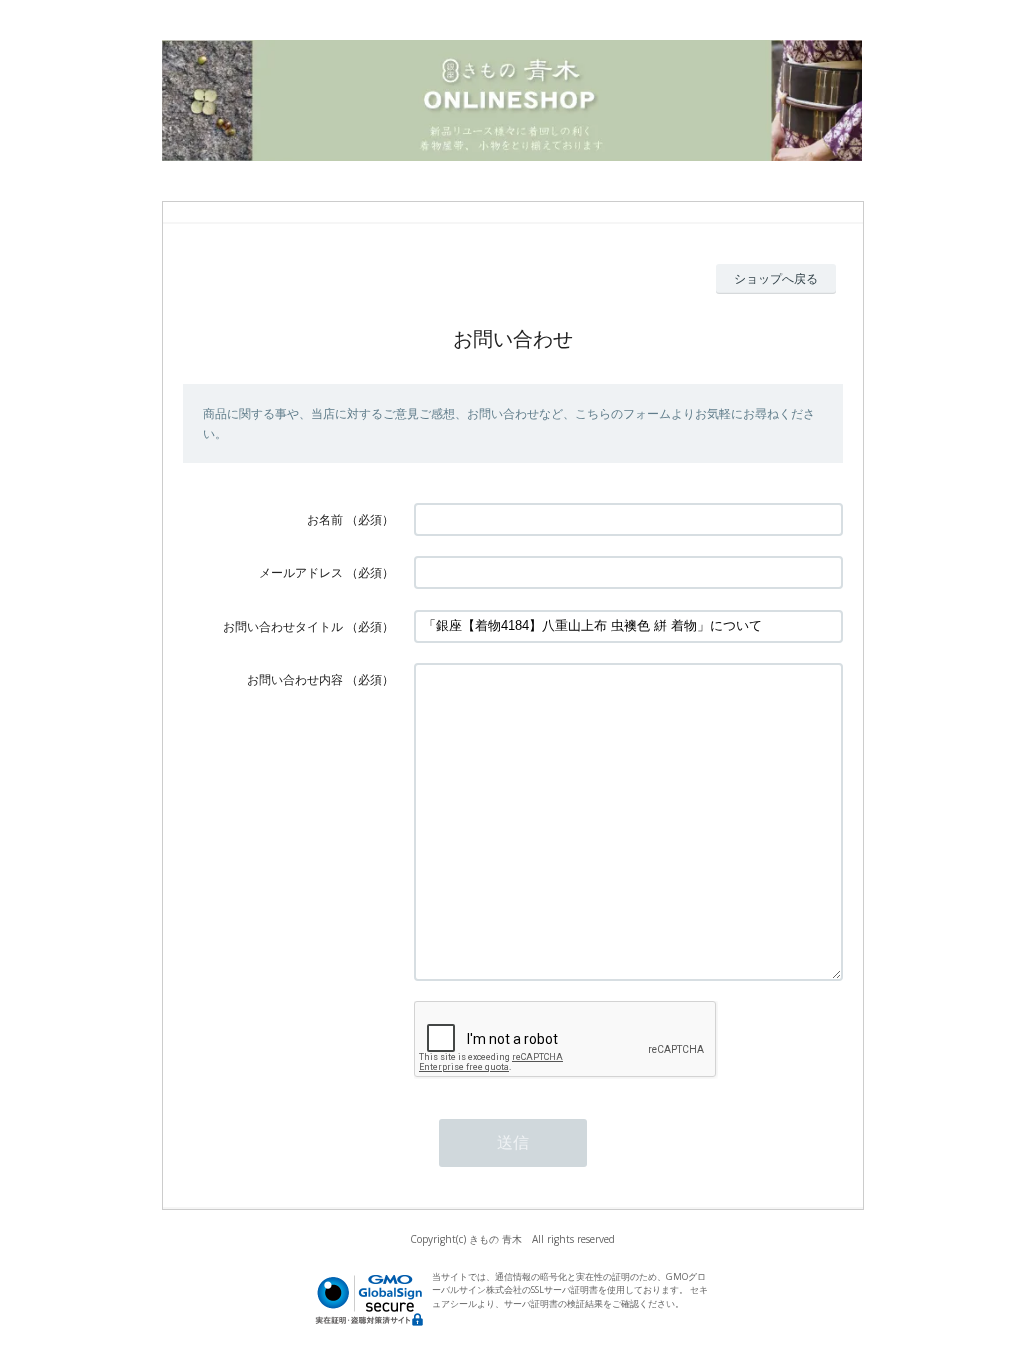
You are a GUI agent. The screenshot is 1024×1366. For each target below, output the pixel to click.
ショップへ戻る (776, 278)
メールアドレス (301, 572)
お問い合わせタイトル (283, 626)
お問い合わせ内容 (295, 679)
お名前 (325, 519)
